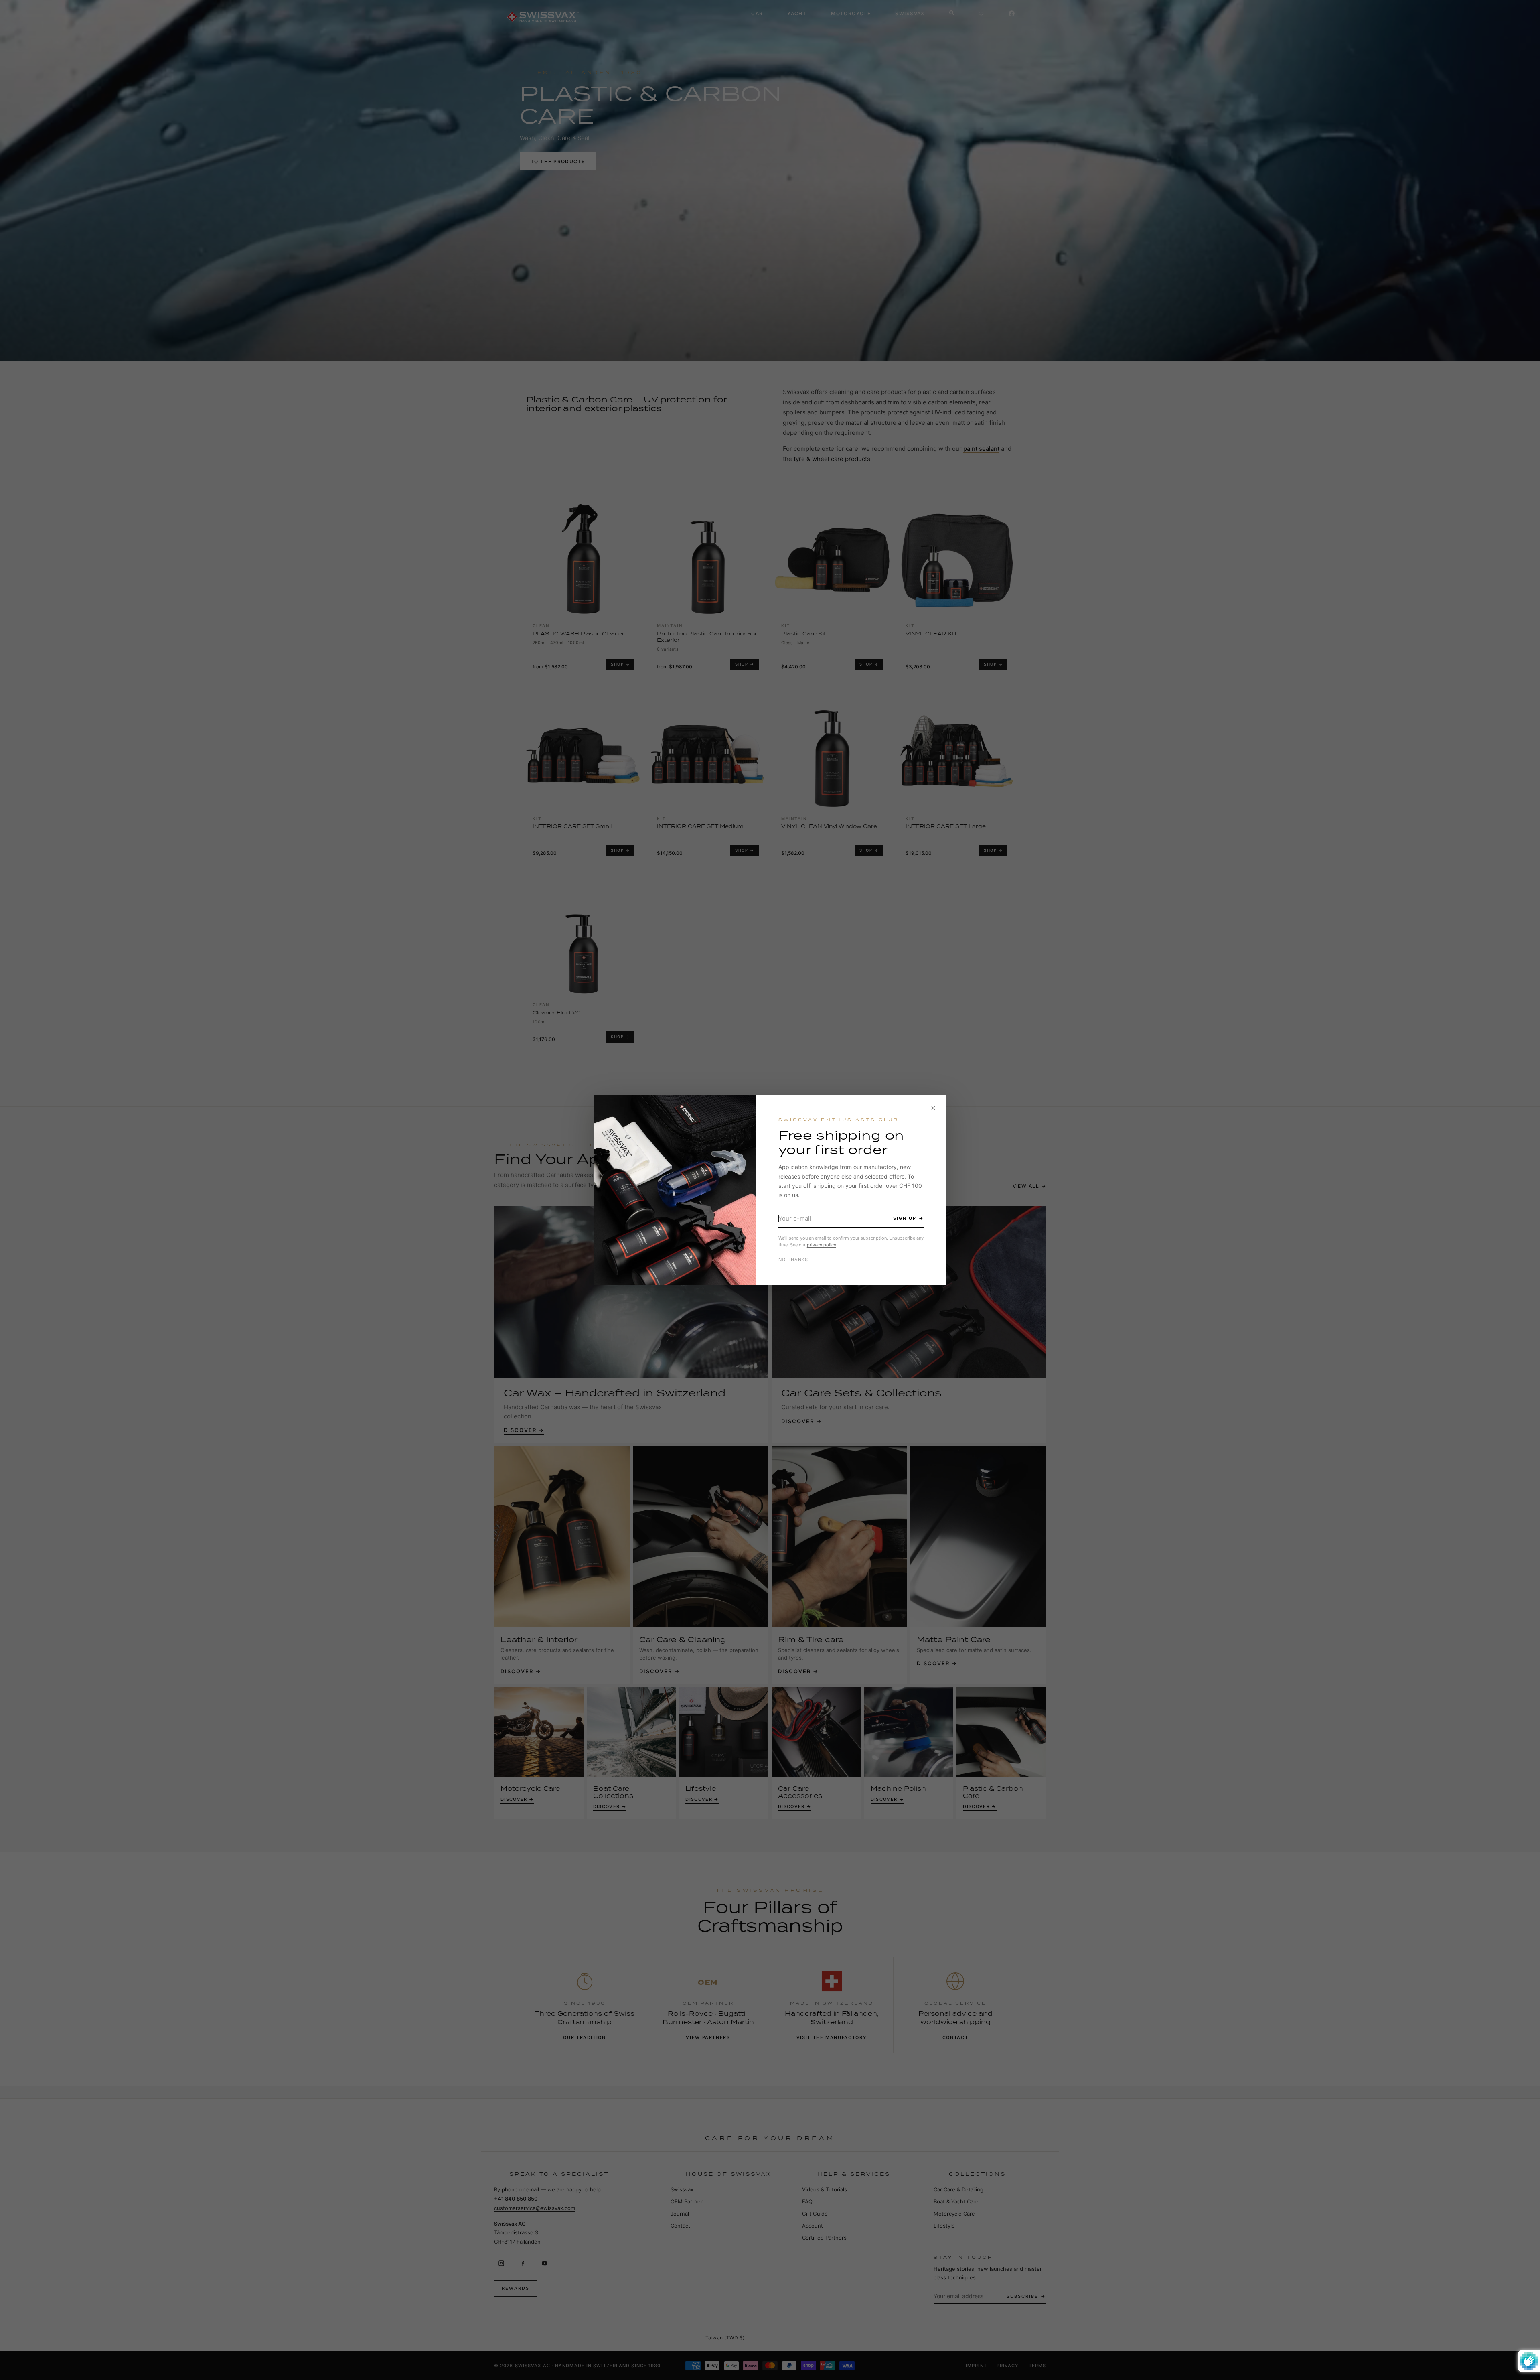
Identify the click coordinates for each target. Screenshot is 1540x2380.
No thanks (793, 1260)
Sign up (905, 1218)
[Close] (933, 1108)
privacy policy (822, 1245)
